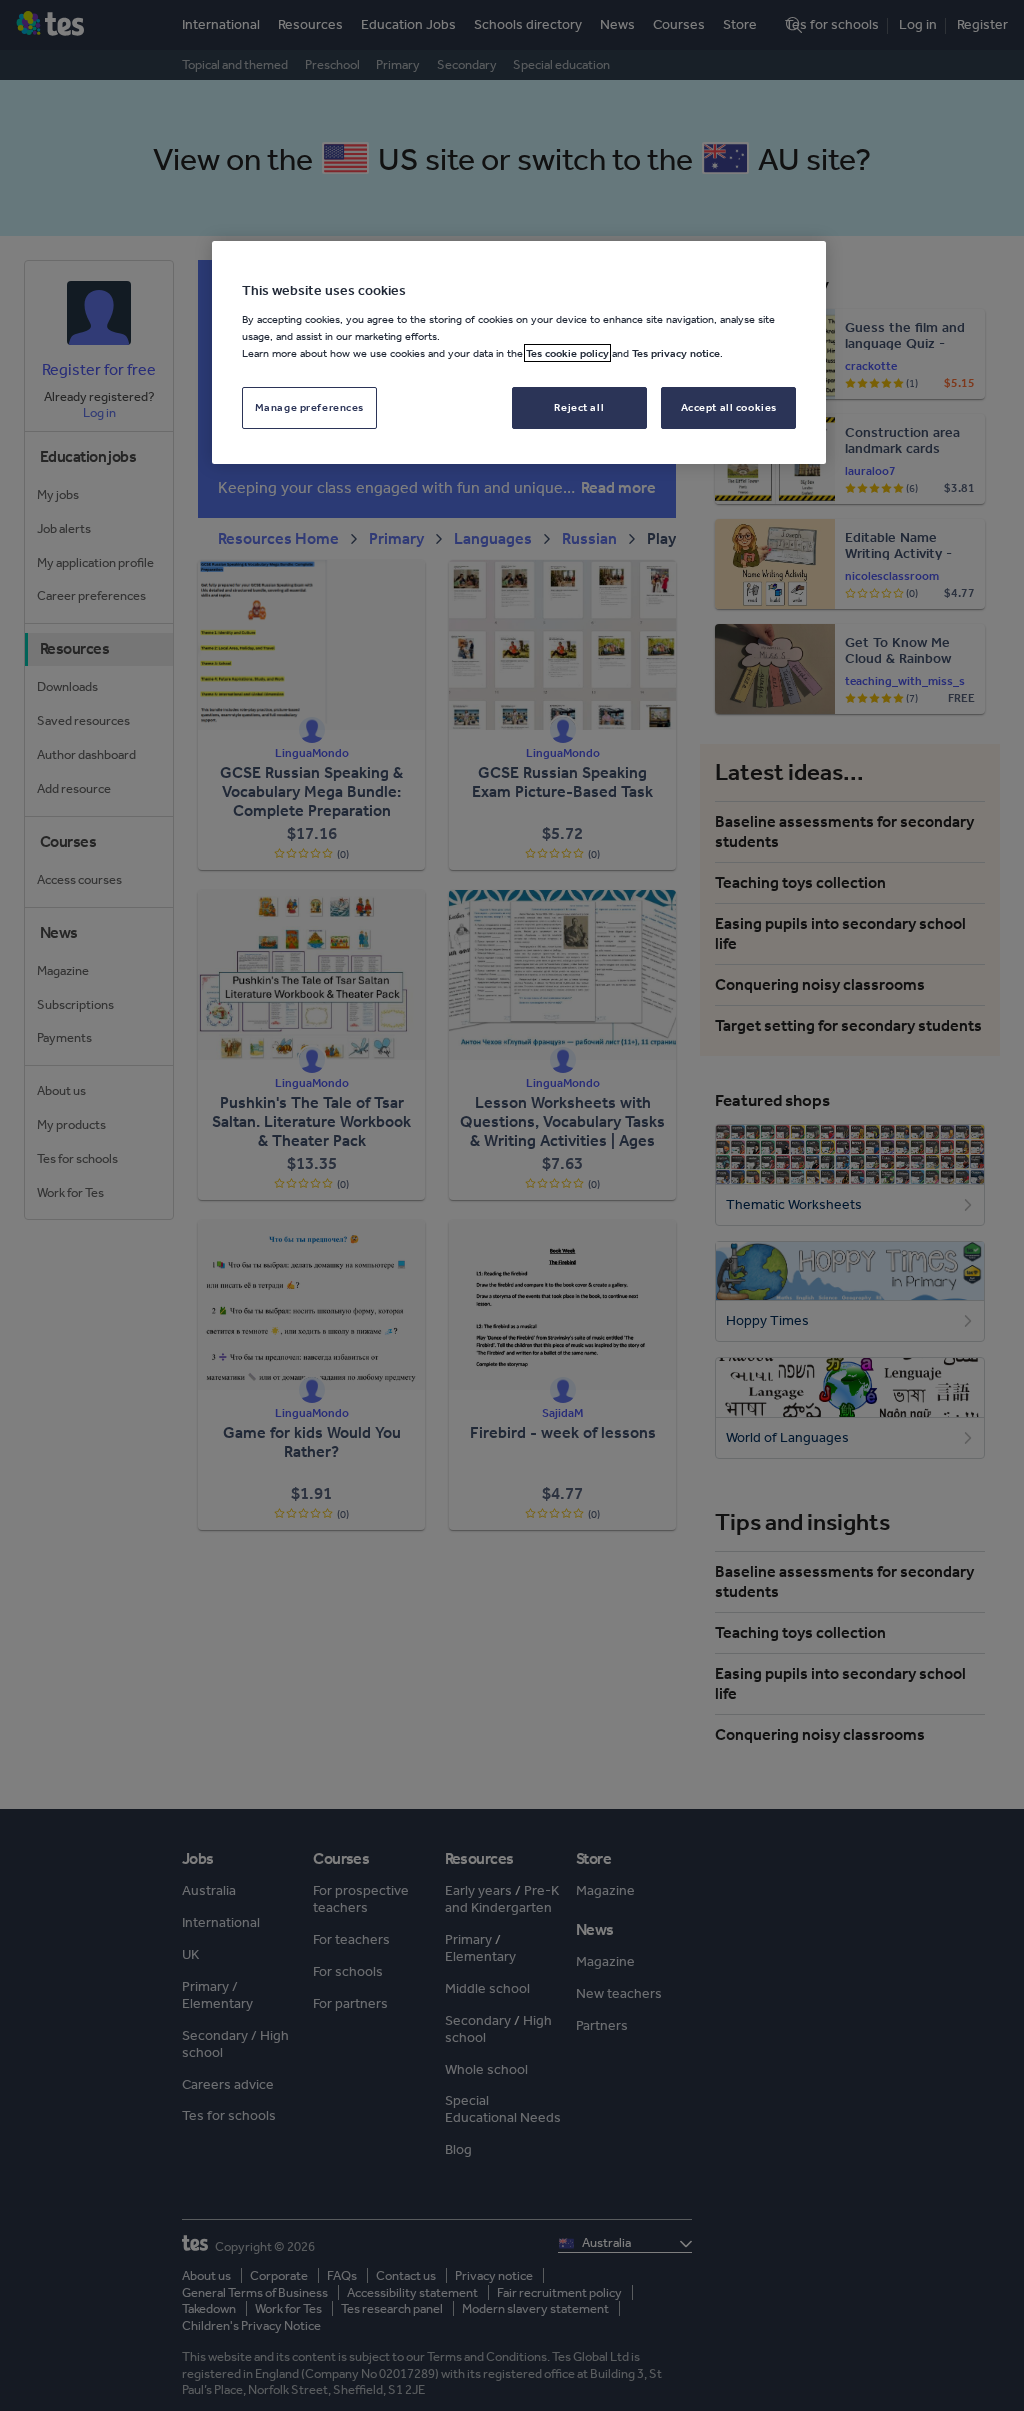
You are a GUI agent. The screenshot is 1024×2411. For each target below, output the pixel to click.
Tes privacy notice (676, 353)
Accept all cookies (729, 407)
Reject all (579, 407)
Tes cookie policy (567, 353)
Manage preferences (309, 407)
